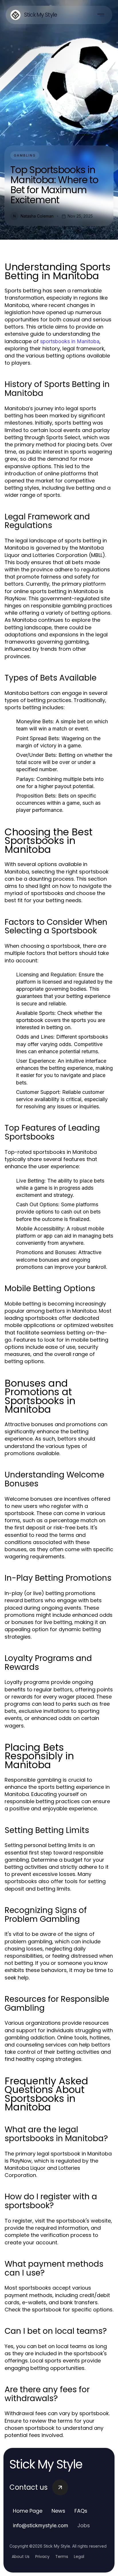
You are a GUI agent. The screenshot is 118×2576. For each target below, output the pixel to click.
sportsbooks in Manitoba (70, 341)
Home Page (28, 2511)
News (58, 2511)
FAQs (81, 2511)
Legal (79, 2557)
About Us (21, 2557)
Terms (62, 2557)
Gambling (25, 155)
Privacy (42, 2557)
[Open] (101, 15)
